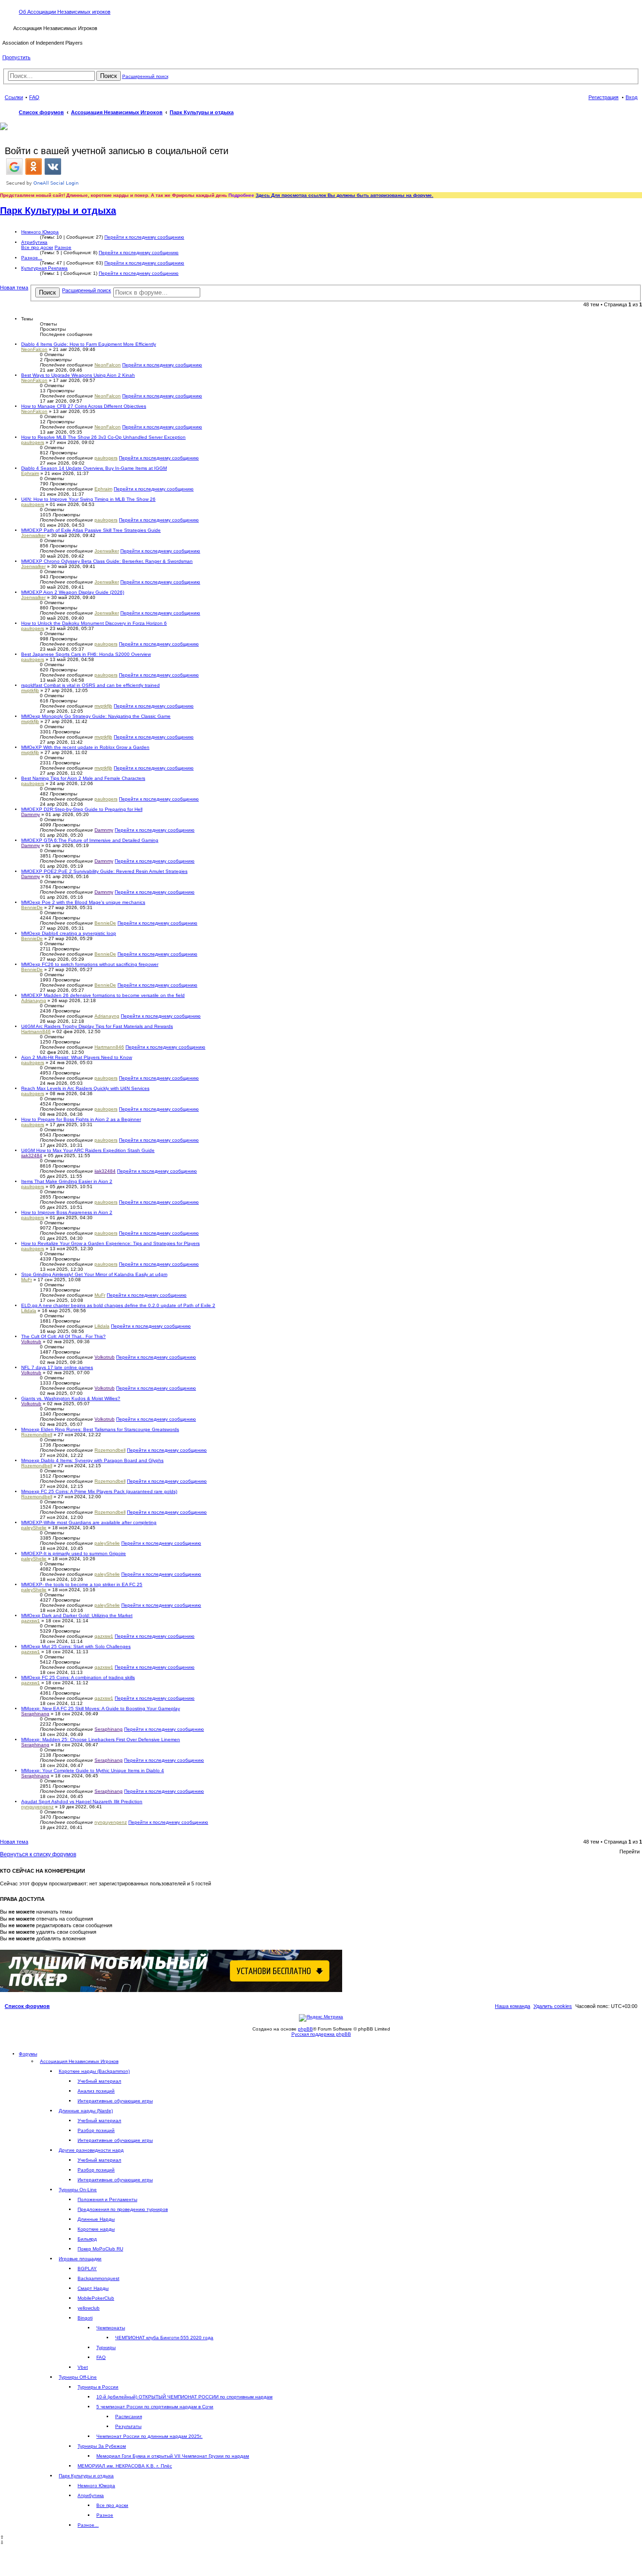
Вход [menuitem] (631, 97)
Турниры (106, 2347)
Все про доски (37, 247)
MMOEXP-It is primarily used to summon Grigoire (74, 1553)
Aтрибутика (34, 242)
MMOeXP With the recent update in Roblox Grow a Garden (85, 747)
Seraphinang (35, 1714)
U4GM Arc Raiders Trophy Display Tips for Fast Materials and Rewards (97, 1026)
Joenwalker (33, 535)
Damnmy (31, 814)
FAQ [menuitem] (34, 97)
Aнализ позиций (96, 2091)
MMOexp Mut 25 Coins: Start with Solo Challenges (76, 1646)
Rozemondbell (37, 1435)
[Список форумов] (8, 27)
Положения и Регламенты (107, 2199)
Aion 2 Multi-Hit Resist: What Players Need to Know (77, 1057)
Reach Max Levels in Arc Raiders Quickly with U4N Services (85, 1088)
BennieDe (32, 907)
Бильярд (87, 2239)
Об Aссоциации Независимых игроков (65, 12)
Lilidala (29, 1311)
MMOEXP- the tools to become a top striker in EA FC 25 (82, 1584)
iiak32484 (32, 1156)
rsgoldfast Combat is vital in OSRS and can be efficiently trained (90, 685)
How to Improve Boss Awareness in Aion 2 (67, 1212)
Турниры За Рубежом (102, 2446)
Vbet (83, 2367)
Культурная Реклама (44, 268)
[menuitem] (553, 2006)
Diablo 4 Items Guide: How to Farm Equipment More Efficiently (89, 344)
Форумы (28, 2054)
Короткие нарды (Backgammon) (94, 2071)
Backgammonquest (98, 2278)
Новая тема (14, 288)
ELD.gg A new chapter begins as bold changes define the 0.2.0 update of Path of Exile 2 (118, 1305)
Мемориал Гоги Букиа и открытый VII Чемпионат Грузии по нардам (173, 2456)
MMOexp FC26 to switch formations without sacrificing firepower (90, 964)
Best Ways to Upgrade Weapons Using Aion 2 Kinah (78, 375)
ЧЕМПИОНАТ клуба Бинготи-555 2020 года (164, 2338)
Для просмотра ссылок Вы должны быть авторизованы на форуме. (352, 195)
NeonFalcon (34, 349)
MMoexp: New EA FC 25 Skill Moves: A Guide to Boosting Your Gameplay (101, 1708)
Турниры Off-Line (78, 2377)
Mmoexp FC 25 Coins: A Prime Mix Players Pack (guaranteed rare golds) (99, 1491)
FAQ (101, 2357)
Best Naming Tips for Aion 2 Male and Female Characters (83, 778)
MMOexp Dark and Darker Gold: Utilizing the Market (77, 1615)
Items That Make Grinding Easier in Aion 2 (67, 1181)
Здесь (263, 195)
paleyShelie (34, 1528)
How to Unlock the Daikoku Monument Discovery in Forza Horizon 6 (94, 623)
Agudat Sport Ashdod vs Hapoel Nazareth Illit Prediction (82, 1802)
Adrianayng (34, 1000)
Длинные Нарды (96, 2219)
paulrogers (33, 442)
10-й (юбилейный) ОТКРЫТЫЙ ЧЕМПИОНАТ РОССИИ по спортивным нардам (184, 2397)
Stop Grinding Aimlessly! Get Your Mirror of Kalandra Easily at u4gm (94, 1274)
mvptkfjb (30, 690)
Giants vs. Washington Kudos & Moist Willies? (71, 1398)
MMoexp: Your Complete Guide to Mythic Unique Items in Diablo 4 (93, 1771)
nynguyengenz (37, 1807)
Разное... (32, 258)
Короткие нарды (96, 2229)
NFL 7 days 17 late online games (57, 1367)
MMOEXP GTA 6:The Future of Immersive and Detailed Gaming (90, 840)
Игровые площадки (80, 2259)
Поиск (109, 76)
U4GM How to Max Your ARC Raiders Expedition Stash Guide (88, 1150)
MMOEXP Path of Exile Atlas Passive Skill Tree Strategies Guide (91, 530)
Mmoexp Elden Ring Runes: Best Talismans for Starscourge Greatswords (100, 1429)
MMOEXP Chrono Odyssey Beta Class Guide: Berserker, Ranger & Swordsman (107, 561)
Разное (63, 247)
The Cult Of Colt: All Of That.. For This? (63, 1336)
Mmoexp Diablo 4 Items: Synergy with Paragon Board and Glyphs (92, 1460)
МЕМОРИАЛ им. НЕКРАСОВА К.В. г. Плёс (125, 2466)
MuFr (27, 1280)
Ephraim (30, 473)
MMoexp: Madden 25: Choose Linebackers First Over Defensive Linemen (101, 1739)
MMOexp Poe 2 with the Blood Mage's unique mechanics (83, 902)
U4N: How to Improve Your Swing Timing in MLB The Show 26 (88, 499)
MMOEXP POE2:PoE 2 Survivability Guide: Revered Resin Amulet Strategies (104, 871)
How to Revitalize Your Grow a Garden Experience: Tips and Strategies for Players (110, 1243)
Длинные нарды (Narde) (86, 2111)
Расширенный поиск (145, 76)
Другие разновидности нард (91, 2150)
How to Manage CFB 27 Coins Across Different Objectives (84, 406)
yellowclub (89, 2308)
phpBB (305, 2029)
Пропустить (16, 57)
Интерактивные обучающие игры (115, 2101)
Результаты (128, 2426)
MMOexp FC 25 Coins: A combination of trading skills (78, 1677)
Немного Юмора (40, 232)
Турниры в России (98, 2387)
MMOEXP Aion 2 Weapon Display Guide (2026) (73, 592)
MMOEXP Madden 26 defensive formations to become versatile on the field (103, 995)
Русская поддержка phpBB (321, 2034)
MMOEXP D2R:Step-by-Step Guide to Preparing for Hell (82, 809)
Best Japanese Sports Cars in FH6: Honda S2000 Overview (86, 654)
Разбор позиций (96, 2130)
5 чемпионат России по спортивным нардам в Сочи (155, 2407)
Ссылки (14, 97)
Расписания (129, 2416)
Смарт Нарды (93, 2288)
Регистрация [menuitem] (603, 97)
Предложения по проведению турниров (123, 2209)
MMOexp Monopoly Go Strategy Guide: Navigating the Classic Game (96, 716)
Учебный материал (99, 2081)
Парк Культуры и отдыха (58, 210)
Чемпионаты (111, 2328)
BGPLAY (87, 2269)
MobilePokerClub (96, 2298)
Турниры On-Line (78, 2190)
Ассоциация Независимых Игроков (79, 2061)
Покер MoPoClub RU (100, 2249)
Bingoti (85, 2318)
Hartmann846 (36, 1031)
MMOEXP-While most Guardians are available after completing (89, 1522)
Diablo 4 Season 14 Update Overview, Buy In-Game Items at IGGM (94, 468)
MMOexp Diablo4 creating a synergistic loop (69, 933)
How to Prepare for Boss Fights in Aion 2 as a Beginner (81, 1119)
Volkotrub (31, 1342)
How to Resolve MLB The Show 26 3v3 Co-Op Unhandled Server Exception (103, 437)
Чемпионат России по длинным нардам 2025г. (149, 2436)
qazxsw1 (31, 1621)
